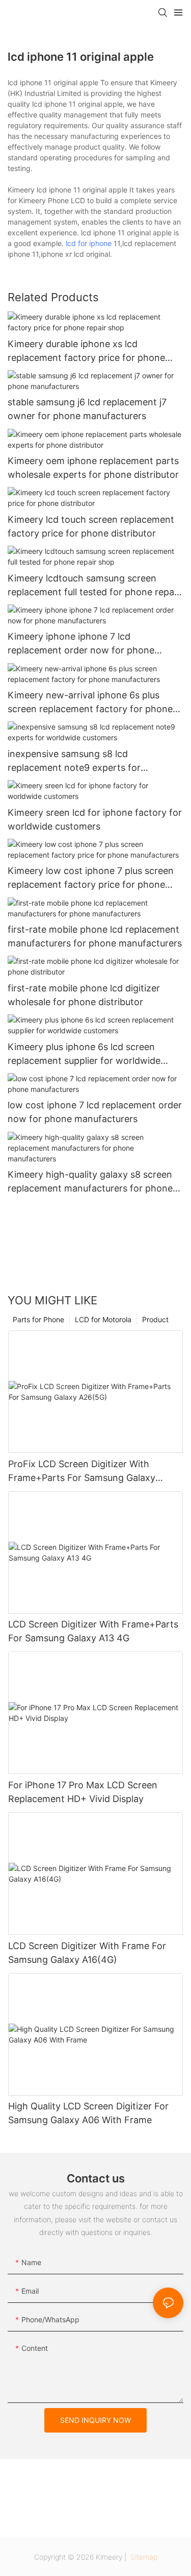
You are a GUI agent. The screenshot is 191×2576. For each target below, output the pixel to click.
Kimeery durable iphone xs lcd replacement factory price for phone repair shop (86, 351)
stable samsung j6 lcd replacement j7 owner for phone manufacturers (87, 409)
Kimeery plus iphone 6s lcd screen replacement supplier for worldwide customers (84, 1054)
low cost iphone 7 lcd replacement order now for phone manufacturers (95, 1112)
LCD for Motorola (103, 1319)
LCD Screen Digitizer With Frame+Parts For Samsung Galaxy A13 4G (93, 1631)
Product (155, 1319)
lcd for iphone (89, 243)
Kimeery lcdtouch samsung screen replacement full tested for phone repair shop (94, 586)
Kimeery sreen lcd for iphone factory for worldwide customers (95, 819)
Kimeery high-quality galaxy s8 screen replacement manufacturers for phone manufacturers (90, 1182)
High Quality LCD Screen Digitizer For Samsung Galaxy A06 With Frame (88, 2113)
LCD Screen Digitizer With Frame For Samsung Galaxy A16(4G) (87, 1953)
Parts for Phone (38, 1319)
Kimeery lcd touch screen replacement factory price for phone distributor (91, 526)
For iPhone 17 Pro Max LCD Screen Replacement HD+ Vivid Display (83, 1792)
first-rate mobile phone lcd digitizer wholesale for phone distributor (84, 995)
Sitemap (143, 2557)
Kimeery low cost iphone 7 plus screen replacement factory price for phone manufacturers (91, 878)
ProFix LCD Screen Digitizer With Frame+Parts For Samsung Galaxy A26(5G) (82, 1472)
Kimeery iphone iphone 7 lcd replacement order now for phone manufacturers (81, 644)
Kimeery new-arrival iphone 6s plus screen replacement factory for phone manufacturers (90, 703)
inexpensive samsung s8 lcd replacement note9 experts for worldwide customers (74, 761)
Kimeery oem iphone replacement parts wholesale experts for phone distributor (93, 468)
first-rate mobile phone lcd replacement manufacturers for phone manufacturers (95, 936)
